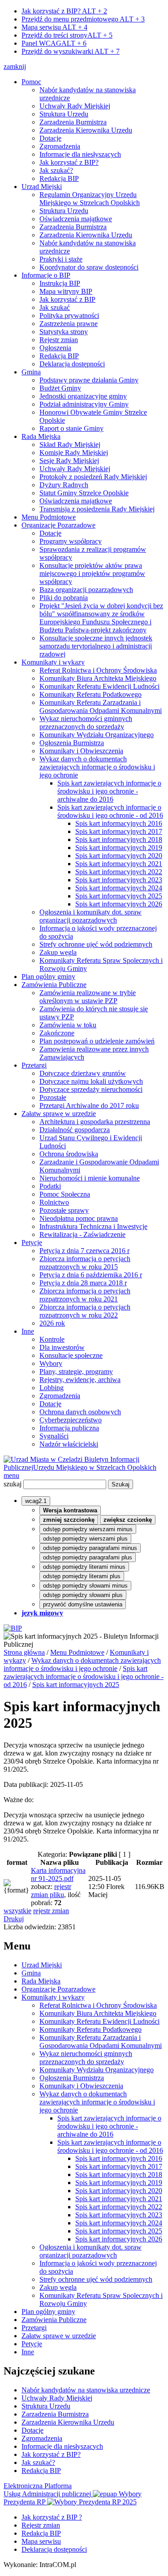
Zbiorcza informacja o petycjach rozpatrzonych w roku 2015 (85, 1263)
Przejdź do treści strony (67, 35)
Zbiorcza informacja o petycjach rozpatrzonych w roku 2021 (85, 1295)
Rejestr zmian (59, 340)
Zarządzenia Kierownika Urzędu (86, 130)
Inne (28, 1331)
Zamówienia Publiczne (54, 985)
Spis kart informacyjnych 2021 (119, 864)
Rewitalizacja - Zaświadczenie (82, 1234)
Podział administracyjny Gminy (84, 404)
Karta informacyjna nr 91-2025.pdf (58, 1874)
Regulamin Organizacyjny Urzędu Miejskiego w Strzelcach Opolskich (90, 199)
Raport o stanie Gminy (71, 428)
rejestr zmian (51, 1911)
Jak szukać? (56, 170)
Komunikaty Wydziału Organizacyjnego (97, 735)
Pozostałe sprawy (64, 1210)
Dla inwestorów (62, 1347)
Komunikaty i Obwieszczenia (81, 751)
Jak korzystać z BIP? (64, 11)
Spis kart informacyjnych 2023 (119, 880)
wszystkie (17, 1911)
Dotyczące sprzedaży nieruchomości (91, 1089)
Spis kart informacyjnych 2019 (119, 848)
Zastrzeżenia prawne (69, 324)
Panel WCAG (54, 43)
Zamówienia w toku (68, 1025)
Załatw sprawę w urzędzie (59, 1114)
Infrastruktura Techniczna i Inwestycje (93, 1226)
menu (11, 1475)
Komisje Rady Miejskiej (74, 453)
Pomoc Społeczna (65, 1194)
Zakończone (57, 1033)
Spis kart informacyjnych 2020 (119, 856)
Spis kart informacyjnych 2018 (119, 839)
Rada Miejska (41, 436)
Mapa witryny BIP (66, 291)
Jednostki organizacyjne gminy (83, 396)
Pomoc (31, 82)
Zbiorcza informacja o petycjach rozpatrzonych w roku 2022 (85, 1311)
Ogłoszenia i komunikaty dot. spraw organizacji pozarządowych (90, 916)
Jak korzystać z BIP (67, 299)
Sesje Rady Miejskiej (69, 461)
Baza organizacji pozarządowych (86, 590)
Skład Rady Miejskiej (70, 444)
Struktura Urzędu (64, 114)
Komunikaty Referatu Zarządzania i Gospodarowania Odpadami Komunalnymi (101, 706)
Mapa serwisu (54, 27)
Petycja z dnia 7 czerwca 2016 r (84, 1251)
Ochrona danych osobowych (80, 1412)
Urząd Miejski (42, 187)
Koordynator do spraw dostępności (89, 267)
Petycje (32, 1243)
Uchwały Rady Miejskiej (75, 106)
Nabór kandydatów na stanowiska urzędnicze (86, 2390)
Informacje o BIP (46, 275)
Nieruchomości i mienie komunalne (90, 1178)
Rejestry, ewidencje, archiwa (80, 1380)
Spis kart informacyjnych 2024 (119, 888)
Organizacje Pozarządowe (58, 525)
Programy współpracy (71, 541)
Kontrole (52, 1339)
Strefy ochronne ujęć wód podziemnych (96, 944)
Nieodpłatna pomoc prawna (79, 1218)
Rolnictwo (54, 1202)
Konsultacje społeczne (71, 1355)
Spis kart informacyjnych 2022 (119, 872)
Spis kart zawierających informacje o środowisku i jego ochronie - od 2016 (110, 811)
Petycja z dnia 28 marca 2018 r (83, 1283)
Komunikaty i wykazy (53, 662)
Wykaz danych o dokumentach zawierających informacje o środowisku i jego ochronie (97, 767)
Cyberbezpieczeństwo (71, 1420)
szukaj (13, 1484)
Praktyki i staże (61, 259)
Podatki (50, 1186)
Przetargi (34, 1065)
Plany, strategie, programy (76, 1372)
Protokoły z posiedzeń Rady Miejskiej (93, 477)
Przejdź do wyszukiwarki (71, 51)
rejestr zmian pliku (51, 1891)
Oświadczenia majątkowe (76, 219)
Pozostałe (53, 1097)
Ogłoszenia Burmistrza (72, 743)
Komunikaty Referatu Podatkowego (90, 694)
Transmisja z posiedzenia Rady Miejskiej (97, 509)
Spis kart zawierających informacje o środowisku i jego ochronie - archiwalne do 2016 (109, 791)
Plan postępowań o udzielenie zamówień (97, 1041)
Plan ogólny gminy (48, 977)
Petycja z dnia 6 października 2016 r (91, 1275)
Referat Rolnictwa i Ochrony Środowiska (98, 670)
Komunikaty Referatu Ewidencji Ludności (99, 686)
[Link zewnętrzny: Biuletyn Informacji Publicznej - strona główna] (13, 1628)
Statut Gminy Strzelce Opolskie (84, 493)
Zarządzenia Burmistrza (73, 122)
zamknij (15, 67)
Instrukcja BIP (60, 283)
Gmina (31, 372)
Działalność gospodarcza (75, 1130)
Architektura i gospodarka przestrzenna (95, 1122)
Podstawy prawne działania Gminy (89, 380)
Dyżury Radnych (64, 485)
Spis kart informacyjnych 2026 (119, 904)
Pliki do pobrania (64, 598)
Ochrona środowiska (69, 1154)
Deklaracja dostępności (72, 364)
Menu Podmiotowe (49, 517)
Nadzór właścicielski (69, 1444)
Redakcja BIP (59, 178)
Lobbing (52, 1388)
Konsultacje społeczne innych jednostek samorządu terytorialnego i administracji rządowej (96, 646)
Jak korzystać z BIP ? (52, 2517)
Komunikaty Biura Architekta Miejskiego (98, 678)
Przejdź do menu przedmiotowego (83, 19)
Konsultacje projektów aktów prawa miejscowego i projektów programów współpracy (92, 573)
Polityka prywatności (69, 316)
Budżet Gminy (60, 388)
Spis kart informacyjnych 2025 (119, 896)
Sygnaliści (54, 1436)
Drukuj (14, 1919)
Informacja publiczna (69, 1428)
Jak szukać (55, 307)
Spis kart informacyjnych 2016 (119, 823)
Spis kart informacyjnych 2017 (119, 831)
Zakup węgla (58, 952)
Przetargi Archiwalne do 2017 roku (89, 1106)
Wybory (51, 1363)
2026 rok (52, 1323)
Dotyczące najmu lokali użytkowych (91, 1081)
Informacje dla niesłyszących (80, 154)
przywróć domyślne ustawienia (83, 1604)
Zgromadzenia (60, 146)
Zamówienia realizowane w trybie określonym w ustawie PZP (88, 997)
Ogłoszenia (55, 348)
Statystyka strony (64, 332)
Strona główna (24, 1652)
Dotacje (50, 138)
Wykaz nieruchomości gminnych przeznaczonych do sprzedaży (86, 723)
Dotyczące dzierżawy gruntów (83, 1073)
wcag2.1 (36, 1501)
